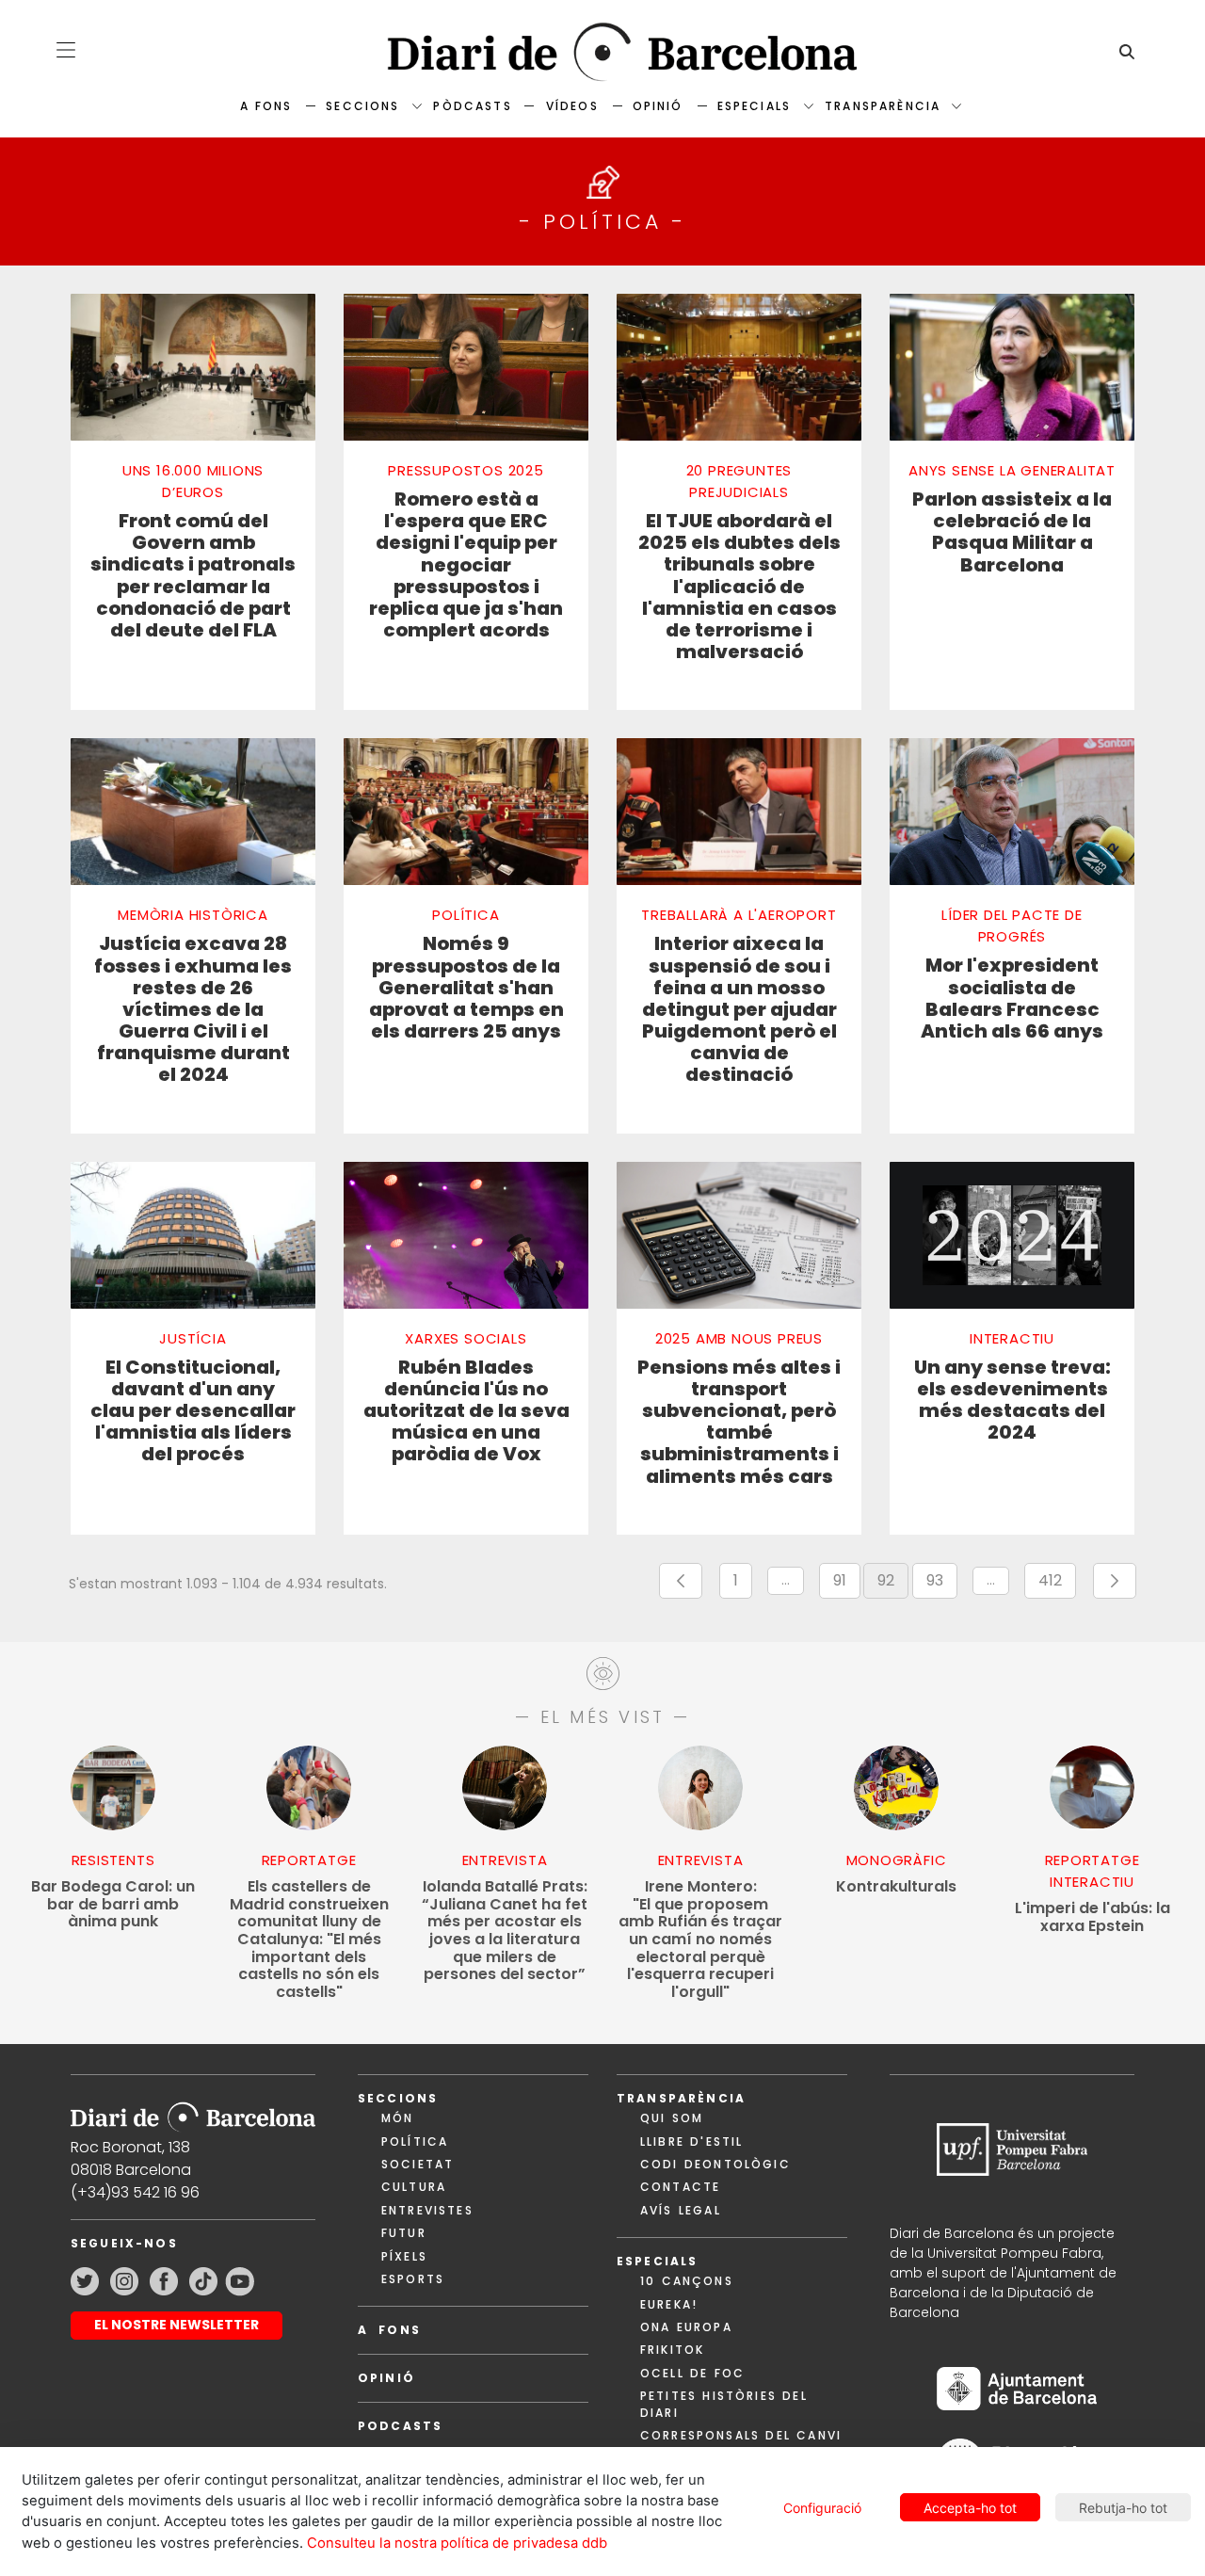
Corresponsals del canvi (741, 2435)
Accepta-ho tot (970, 2508)
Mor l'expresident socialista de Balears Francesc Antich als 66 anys (1012, 998)
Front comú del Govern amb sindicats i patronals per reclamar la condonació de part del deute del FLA (193, 576)
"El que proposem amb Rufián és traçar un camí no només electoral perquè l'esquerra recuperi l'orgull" (700, 1940)
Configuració (822, 2508)
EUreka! (669, 2304)
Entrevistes (427, 2210)
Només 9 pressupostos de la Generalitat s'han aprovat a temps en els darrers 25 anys (466, 988)
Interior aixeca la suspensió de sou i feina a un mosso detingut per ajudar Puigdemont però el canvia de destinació (739, 1009)
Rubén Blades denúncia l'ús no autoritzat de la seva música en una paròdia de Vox (466, 1411)
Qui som (672, 2118)
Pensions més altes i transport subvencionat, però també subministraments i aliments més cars (739, 1422)
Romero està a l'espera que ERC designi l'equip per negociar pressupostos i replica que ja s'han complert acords (466, 565)
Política (415, 2141)
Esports (413, 2279)
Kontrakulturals (896, 1887)
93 (942, 1584)
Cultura (414, 2187)
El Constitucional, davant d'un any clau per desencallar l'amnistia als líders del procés (193, 1411)
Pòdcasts (472, 106)
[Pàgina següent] (1115, 1581)
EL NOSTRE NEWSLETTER (177, 2325)
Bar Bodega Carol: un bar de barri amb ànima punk (113, 1905)
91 (847, 1584)
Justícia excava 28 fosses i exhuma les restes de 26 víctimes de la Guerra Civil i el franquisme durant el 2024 (193, 1009)
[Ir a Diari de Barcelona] (193, 2110)
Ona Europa (686, 2327)
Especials (754, 106)
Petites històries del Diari (724, 2404)
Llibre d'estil (691, 2141)
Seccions (362, 106)
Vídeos (572, 106)
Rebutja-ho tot (1123, 2508)
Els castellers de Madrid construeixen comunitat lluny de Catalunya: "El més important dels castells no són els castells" (309, 1940)
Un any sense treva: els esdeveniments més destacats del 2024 (1012, 1401)
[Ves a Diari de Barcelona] (602, 52)
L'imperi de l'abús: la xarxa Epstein (1093, 1917)
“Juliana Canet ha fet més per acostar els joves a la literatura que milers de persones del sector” (505, 1931)
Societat (418, 2164)
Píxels (404, 2256)
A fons (266, 106)
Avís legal (681, 2210)
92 (893, 1584)
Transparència (883, 106)
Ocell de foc (692, 2373)
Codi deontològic (715, 2164)
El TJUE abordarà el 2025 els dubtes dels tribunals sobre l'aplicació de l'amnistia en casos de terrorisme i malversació (739, 587)
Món (397, 2118)
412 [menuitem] (1057, 1584)
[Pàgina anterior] (681, 1581)
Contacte (680, 2187)
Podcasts (400, 2426)
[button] (66, 50)
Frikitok (672, 2350)
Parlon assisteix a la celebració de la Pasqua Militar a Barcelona (1012, 532)
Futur (404, 2233)
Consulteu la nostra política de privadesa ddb (457, 2543)
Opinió (658, 106)
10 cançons (687, 2281)
